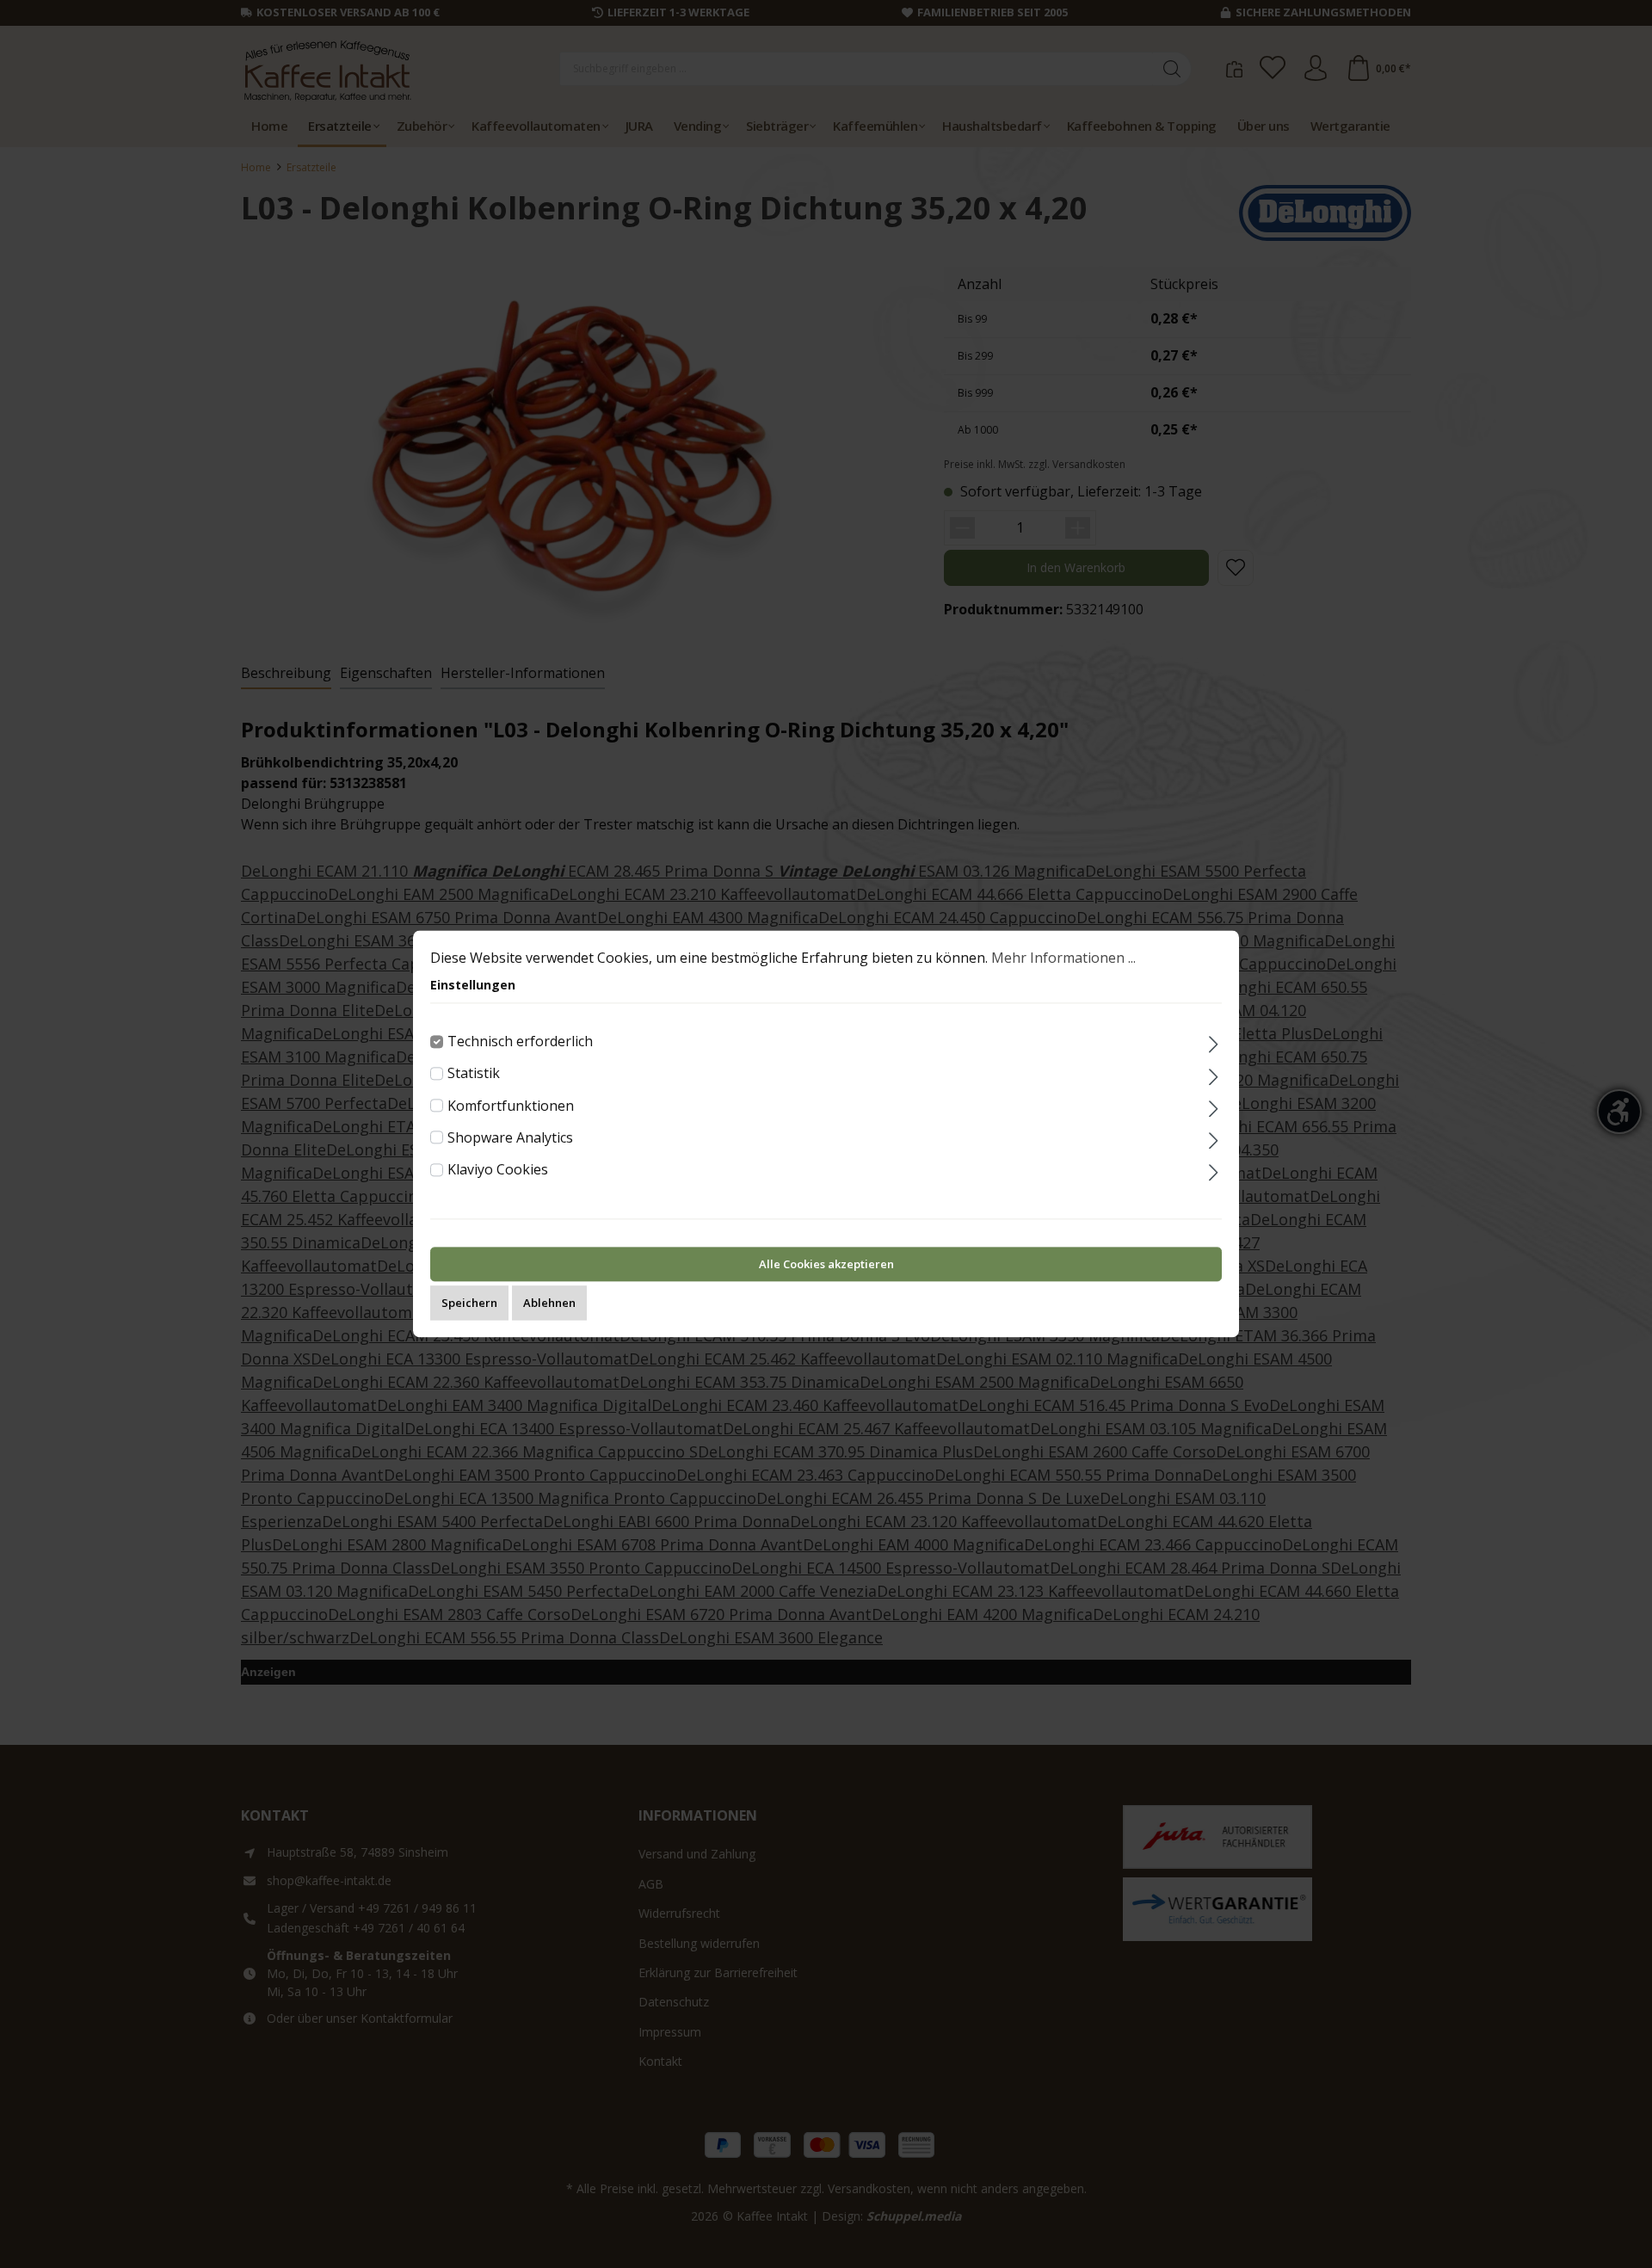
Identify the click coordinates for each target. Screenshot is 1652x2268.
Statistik (474, 1074)
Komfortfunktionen (511, 1106)
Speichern (469, 1303)
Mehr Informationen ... (1063, 958)
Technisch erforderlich (520, 1041)
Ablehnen (549, 1303)
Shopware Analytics (510, 1137)
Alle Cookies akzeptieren (826, 1265)
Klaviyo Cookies (498, 1169)
